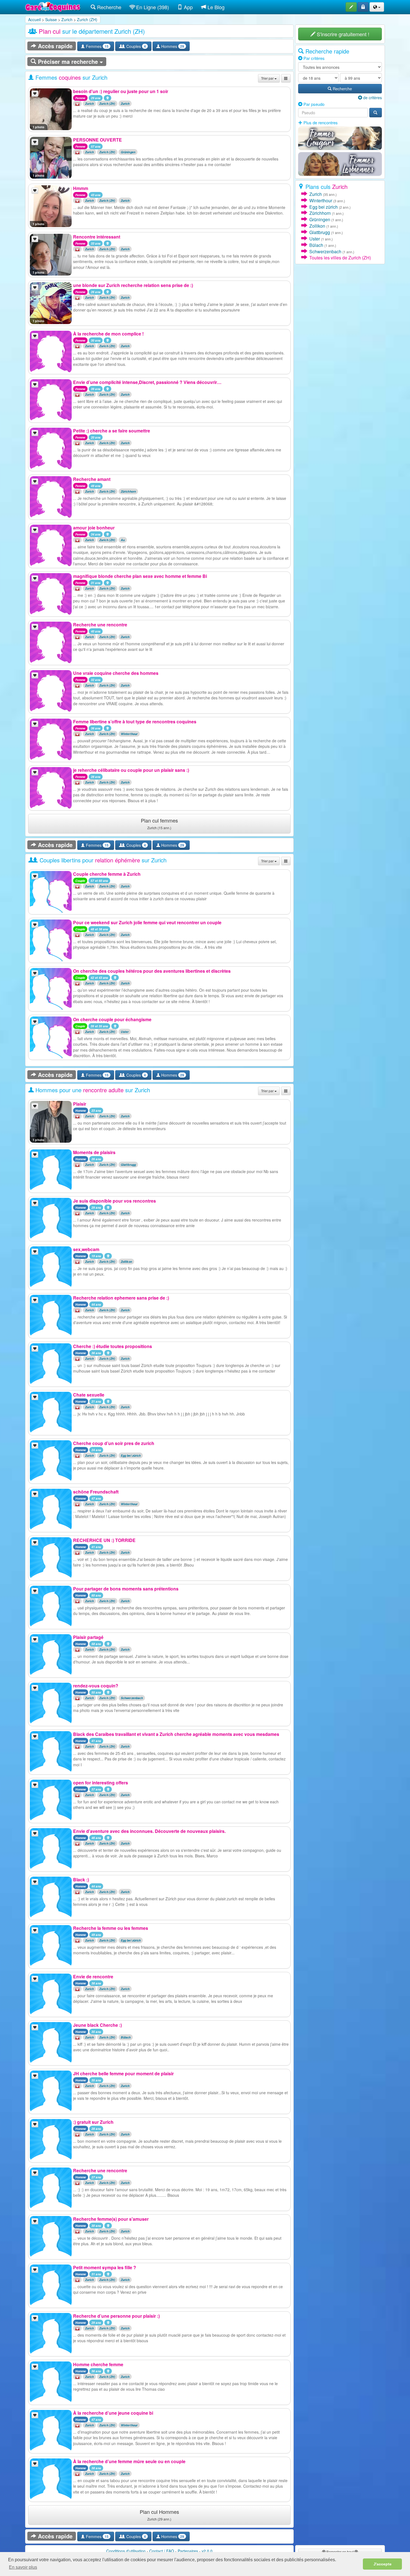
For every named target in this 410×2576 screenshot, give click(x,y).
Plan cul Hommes (159, 2515)
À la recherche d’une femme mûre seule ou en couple (129, 2461)
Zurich (67, 20)
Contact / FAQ (162, 2551)
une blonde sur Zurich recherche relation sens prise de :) (133, 285)
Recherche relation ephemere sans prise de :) (121, 1298)
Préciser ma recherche (68, 61)
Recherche (108, 7)
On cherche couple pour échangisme (112, 1019)
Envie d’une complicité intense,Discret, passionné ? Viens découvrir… (147, 382)
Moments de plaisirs (94, 1152)
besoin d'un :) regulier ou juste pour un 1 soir (121, 91)
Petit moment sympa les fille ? (105, 2267)
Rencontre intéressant (97, 237)
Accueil (34, 20)
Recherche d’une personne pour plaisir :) (116, 2316)
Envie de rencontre (93, 1977)
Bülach (126, 2037)
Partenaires (188, 2551)
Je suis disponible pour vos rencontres (114, 1201)
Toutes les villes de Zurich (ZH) (340, 258)
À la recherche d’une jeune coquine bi (113, 2413)
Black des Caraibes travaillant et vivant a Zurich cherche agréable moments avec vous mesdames (176, 1734)
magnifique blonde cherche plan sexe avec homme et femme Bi (140, 576)
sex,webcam (86, 1249)
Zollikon (126, 1262)
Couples (136, 46)
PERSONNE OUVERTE (97, 140)
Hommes (172, 46)
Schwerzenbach (132, 1698)
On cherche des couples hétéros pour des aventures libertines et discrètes (152, 971)
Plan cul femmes (159, 823)
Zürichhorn (128, 491)
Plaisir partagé (88, 1637)
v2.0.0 (207, 2551)
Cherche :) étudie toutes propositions (113, 1346)
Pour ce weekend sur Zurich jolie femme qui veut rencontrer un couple (147, 922)
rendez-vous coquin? (96, 1686)
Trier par (268, 78)
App (188, 7)
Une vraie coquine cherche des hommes (116, 673)
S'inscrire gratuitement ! (342, 34)
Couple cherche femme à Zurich (107, 874)
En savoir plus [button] (23, 2567)
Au (123, 540)
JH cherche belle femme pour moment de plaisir (123, 2073)
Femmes (97, 46)
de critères (372, 98)
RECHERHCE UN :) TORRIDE (104, 1540)
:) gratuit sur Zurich (93, 2122)
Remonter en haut (340, 2552)
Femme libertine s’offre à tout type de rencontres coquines (135, 722)
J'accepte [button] (383, 2564)
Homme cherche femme (98, 2364)
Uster (125, 1032)
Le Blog (215, 7)
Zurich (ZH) (87, 20)
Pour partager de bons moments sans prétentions (126, 1589)
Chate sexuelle (89, 1395)
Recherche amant (92, 479)
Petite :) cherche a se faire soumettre (112, 431)
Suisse (51, 20)
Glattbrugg (128, 1165)
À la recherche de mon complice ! (108, 334)
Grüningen (128, 152)
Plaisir (80, 1104)
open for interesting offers (101, 1783)
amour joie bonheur (94, 528)
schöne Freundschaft (96, 1492)
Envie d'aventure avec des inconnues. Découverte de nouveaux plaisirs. (149, 1831)
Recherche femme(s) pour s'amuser (111, 2219)
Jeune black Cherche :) (97, 2025)
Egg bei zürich (131, 1455)
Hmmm (81, 188)
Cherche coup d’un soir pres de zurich (114, 1443)
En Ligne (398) (152, 7)
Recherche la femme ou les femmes (111, 1928)
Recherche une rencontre (100, 625)
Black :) (81, 1880)
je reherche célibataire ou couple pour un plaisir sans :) (131, 770)
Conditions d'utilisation (126, 2551)
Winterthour (129, 734)
